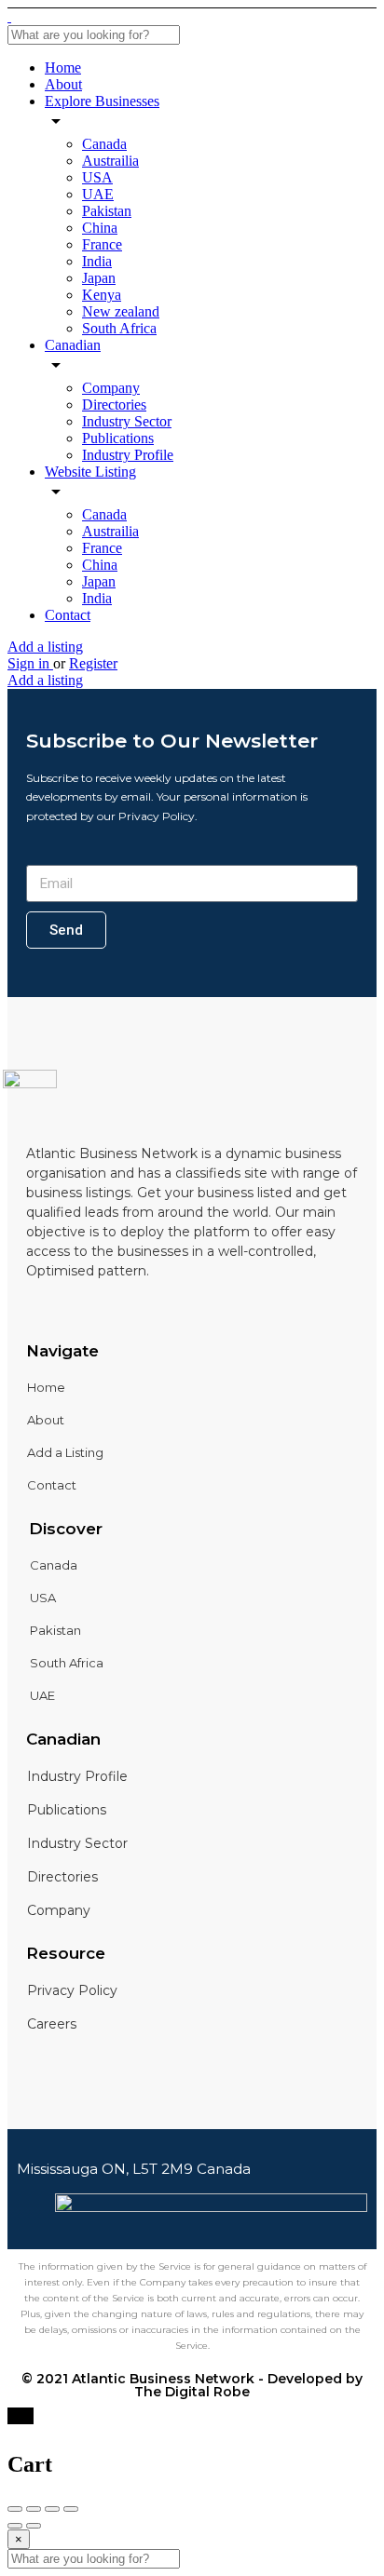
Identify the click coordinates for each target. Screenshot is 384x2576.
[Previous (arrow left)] (15, 2526)
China (100, 228)
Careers (52, 2024)
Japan (99, 278)
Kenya (102, 295)
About (63, 84)
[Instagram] (93, 1309)
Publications (118, 438)
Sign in (30, 663)
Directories (114, 405)
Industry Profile (128, 455)
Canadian (73, 345)
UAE (98, 194)
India (97, 261)
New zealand (121, 311)
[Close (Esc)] (15, 2509)
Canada (104, 144)
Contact (68, 615)
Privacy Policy (72, 1990)
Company (111, 388)
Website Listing (90, 472)
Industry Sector (127, 421)
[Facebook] (31, 1309)
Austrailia (110, 161)
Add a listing (45, 647)
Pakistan (107, 211)
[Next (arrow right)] (34, 2526)
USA (97, 177)
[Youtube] (125, 1309)
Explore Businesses (102, 101)
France (102, 244)
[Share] (34, 2509)
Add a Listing (65, 1452)
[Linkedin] (62, 1309)
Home (63, 67)
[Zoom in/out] (71, 2509)
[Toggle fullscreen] (52, 2509)
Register (93, 663)
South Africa (119, 328)
